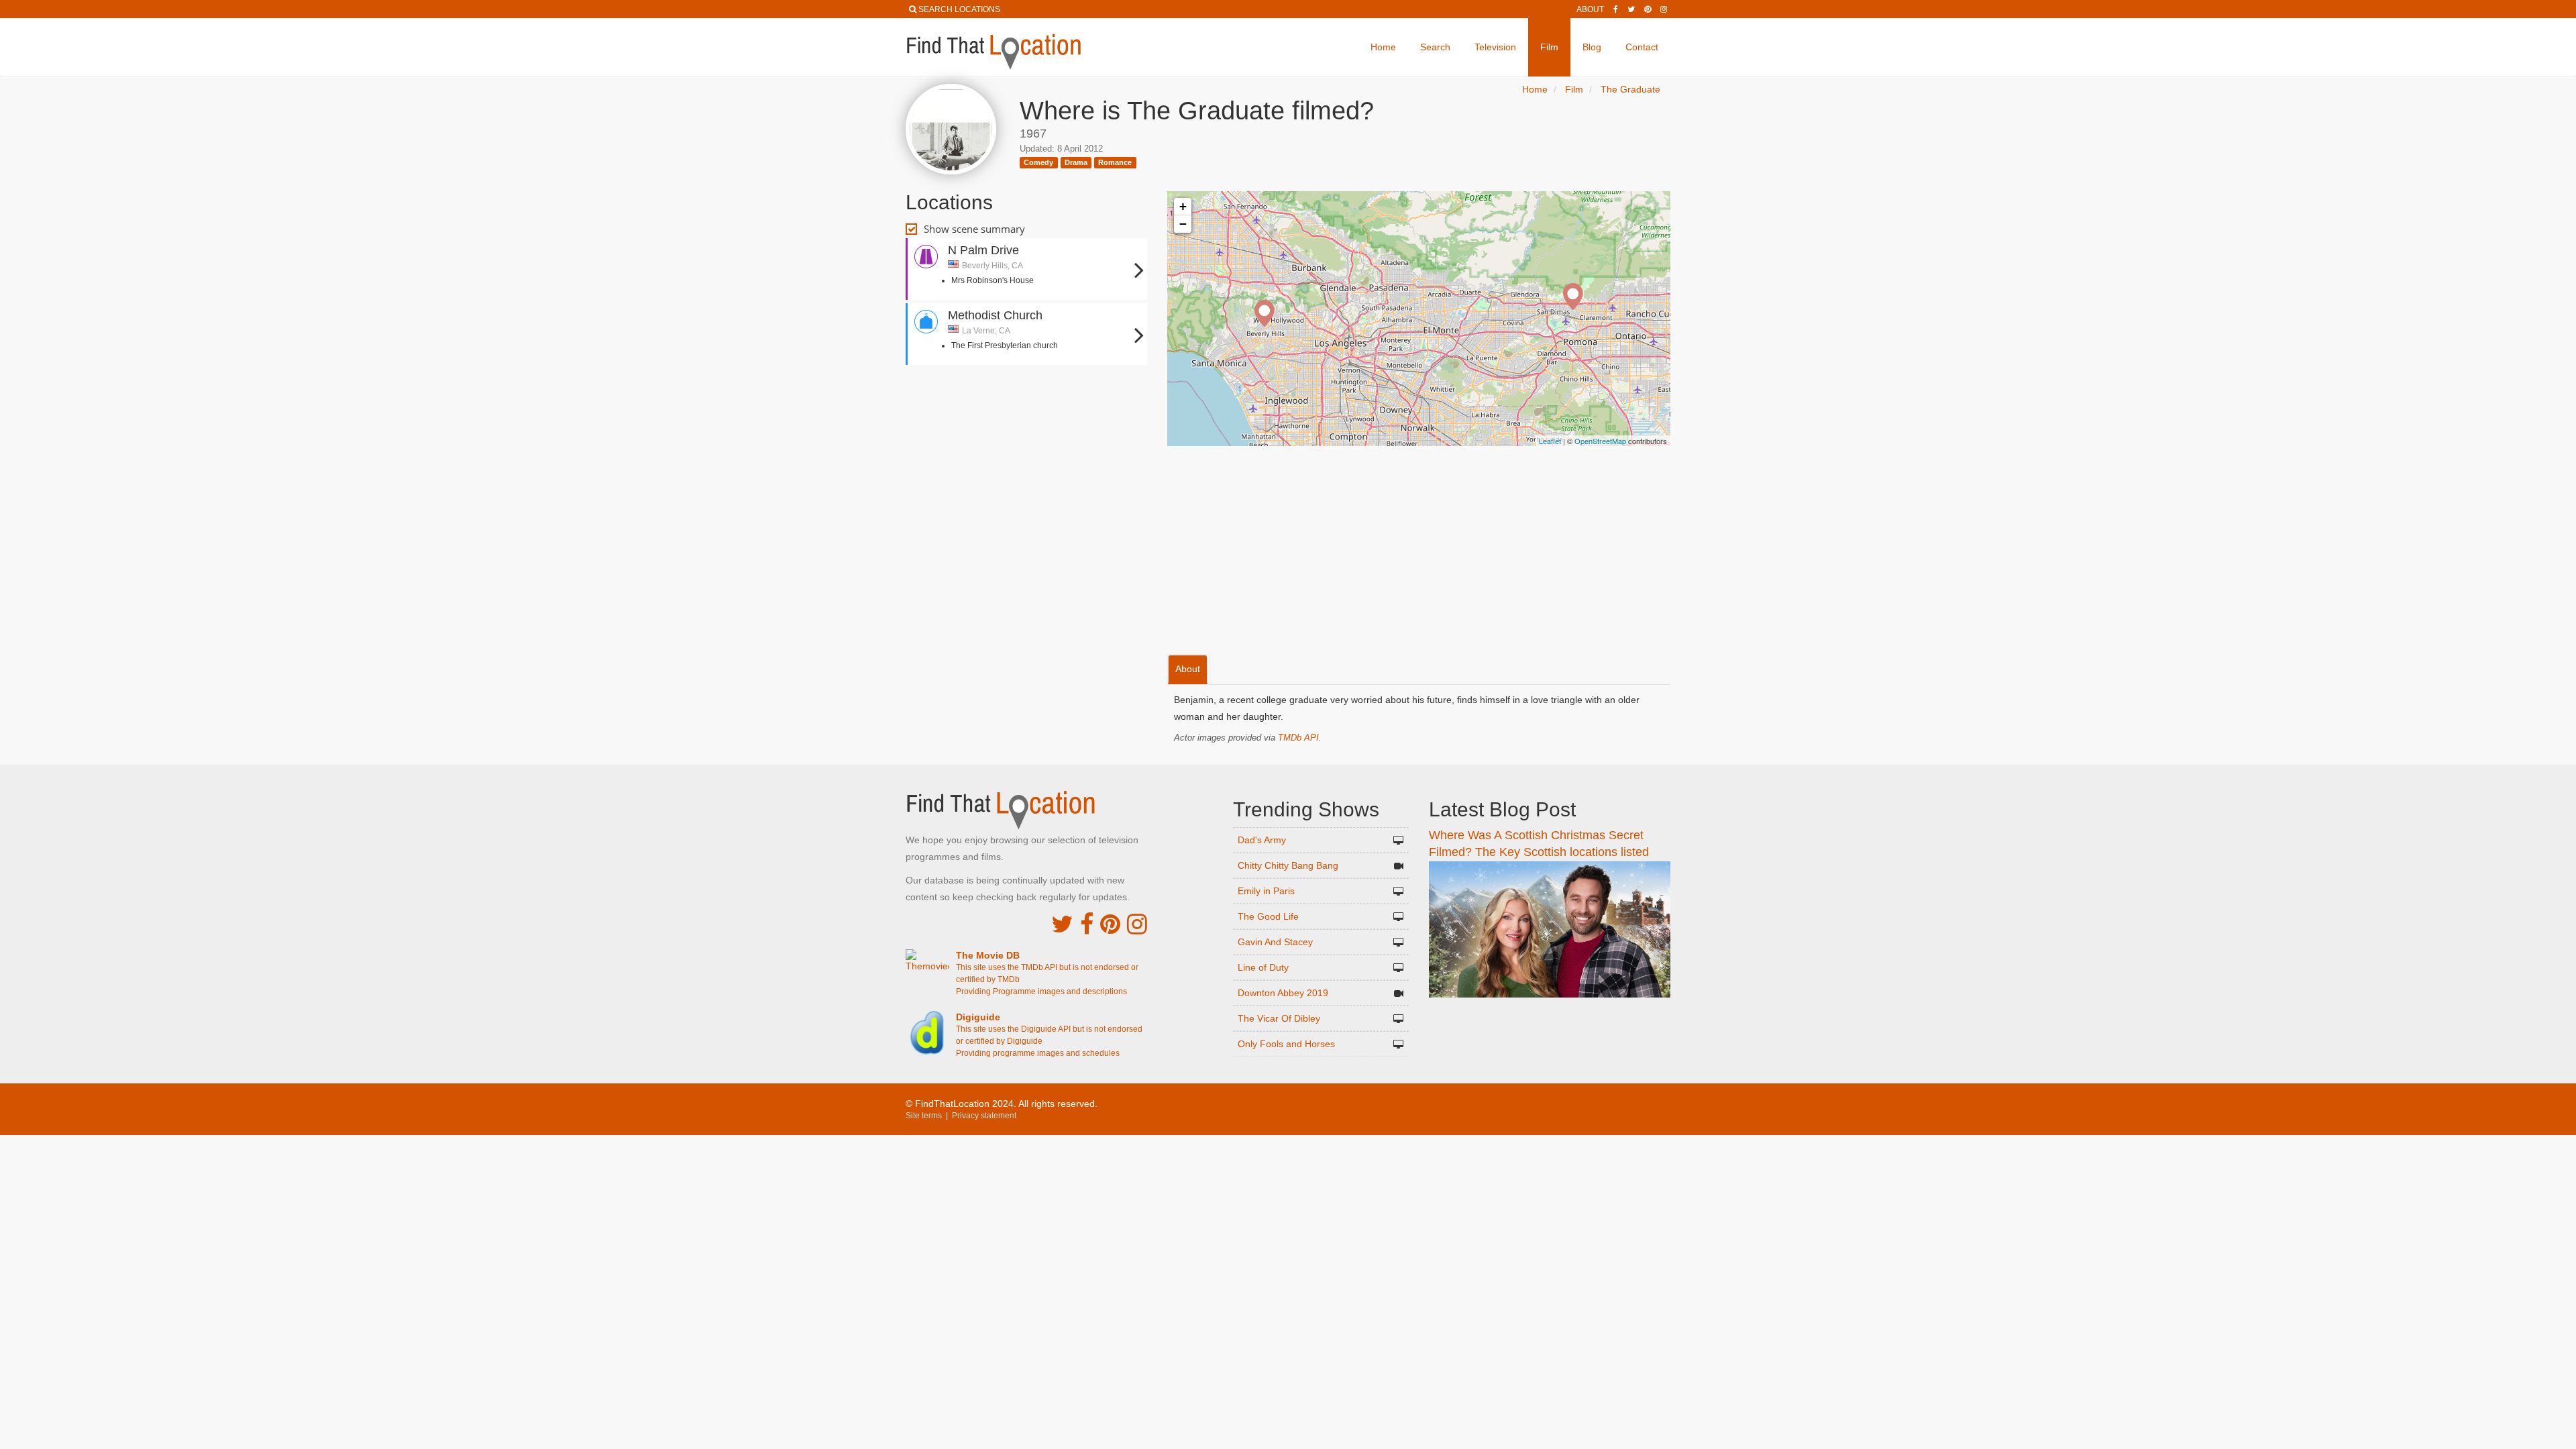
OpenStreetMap (1600, 441)
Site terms (924, 1116)
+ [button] (1183, 206)
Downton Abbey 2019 (1283, 993)
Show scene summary (974, 229)
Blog (1592, 47)
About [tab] (1188, 669)
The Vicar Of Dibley (1279, 1018)
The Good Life (1268, 916)
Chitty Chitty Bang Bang (1288, 865)
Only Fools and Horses (1286, 1044)
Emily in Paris (1266, 891)
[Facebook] (1616, 9)
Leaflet (1550, 441)
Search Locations (959, 9)
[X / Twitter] (1062, 924)
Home (1383, 47)
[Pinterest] (1648, 9)
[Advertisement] (1026, 412)
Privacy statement (984, 1116)
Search (1435, 47)
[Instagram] (1664, 9)
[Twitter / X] (1631, 9)
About (1590, 9)
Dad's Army (1262, 840)
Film (1549, 47)
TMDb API (1298, 738)
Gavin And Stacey (1275, 942)
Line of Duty (1263, 967)
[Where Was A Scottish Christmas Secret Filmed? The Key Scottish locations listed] (1550, 928)
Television (1495, 47)
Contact (1642, 47)
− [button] (1183, 224)
